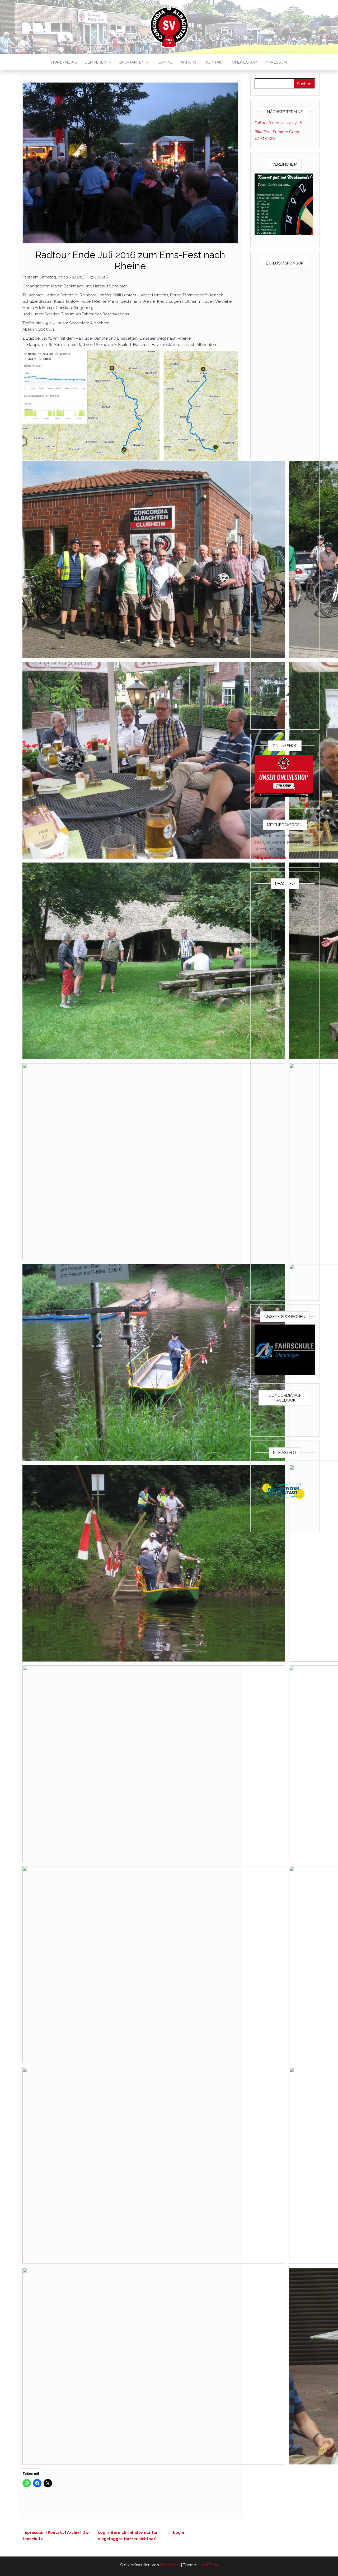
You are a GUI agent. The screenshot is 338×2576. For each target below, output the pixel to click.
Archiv (73, 2532)
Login (179, 2532)
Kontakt (215, 62)
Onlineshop (244, 62)
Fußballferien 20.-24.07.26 (278, 123)
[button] (154, 560)
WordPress (170, 2565)
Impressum (276, 62)
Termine (164, 62)
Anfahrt (189, 62)
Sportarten (132, 62)
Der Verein (97, 62)
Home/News (64, 62)
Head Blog (208, 2565)
